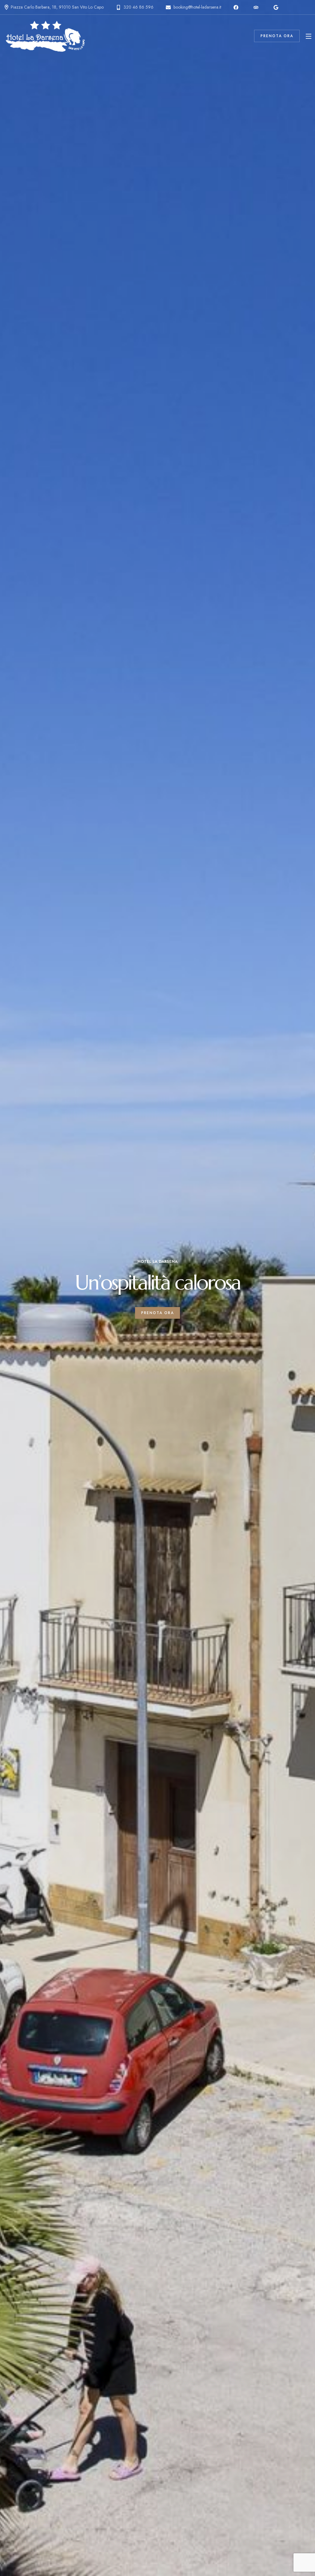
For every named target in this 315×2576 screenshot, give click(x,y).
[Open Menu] (309, 36)
